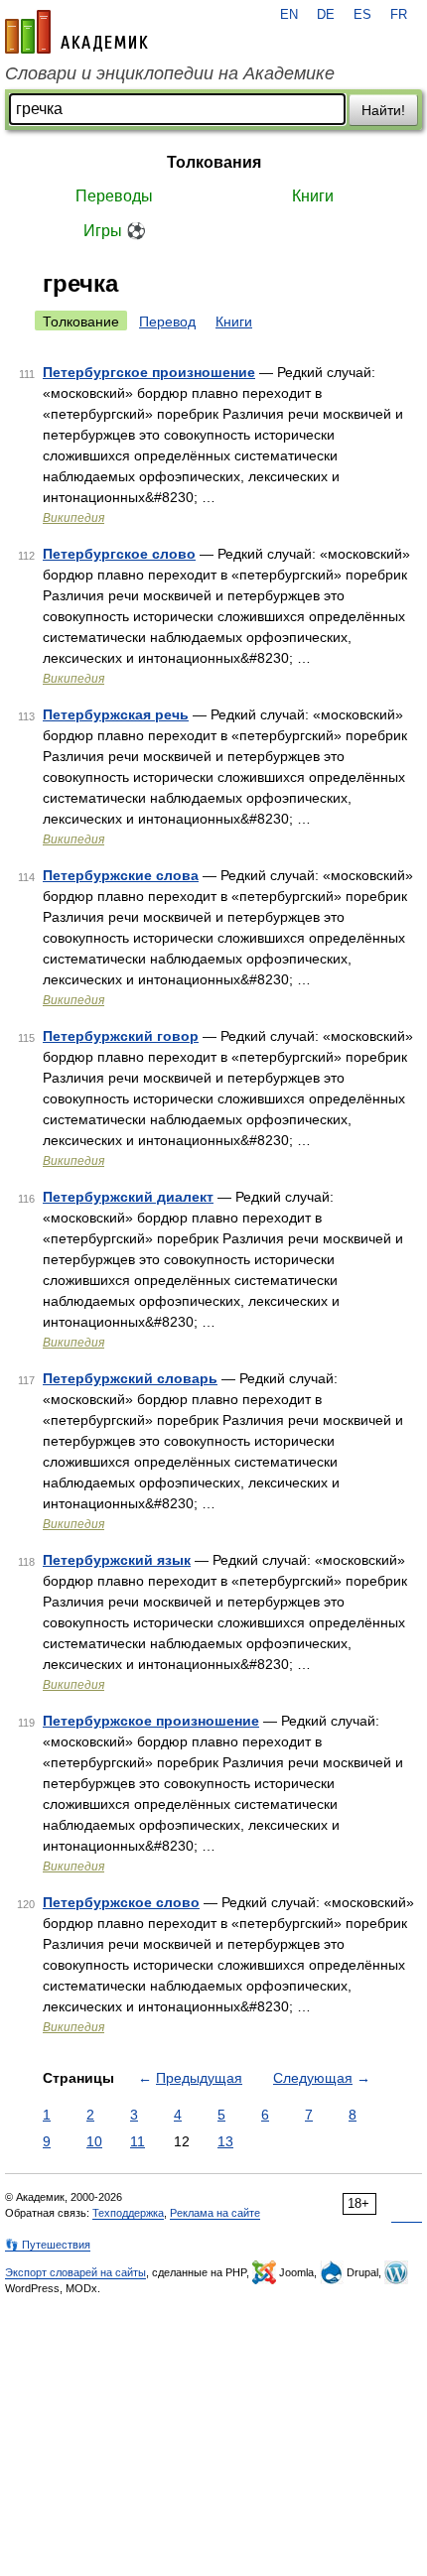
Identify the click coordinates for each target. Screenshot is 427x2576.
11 (138, 2141)
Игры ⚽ (115, 231)
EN (289, 15)
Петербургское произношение (149, 372)
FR (399, 15)
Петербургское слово (119, 554)
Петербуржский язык (117, 1560)
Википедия (73, 518)
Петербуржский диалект (128, 1197)
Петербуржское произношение (151, 1721)
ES (362, 15)
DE (326, 15)
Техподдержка (128, 2213)
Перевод (167, 322)
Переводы (114, 196)
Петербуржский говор (121, 1036)
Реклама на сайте (215, 2213)
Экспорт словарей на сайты (75, 2272)
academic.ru (76, 32)
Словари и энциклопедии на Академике (170, 73)
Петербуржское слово (121, 1902)
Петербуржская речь (116, 714)
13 (225, 2141)
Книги (313, 196)
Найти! (383, 110)
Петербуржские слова (121, 875)
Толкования (214, 162)
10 (94, 2141)
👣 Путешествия (48, 2245)
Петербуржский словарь (130, 1378)
